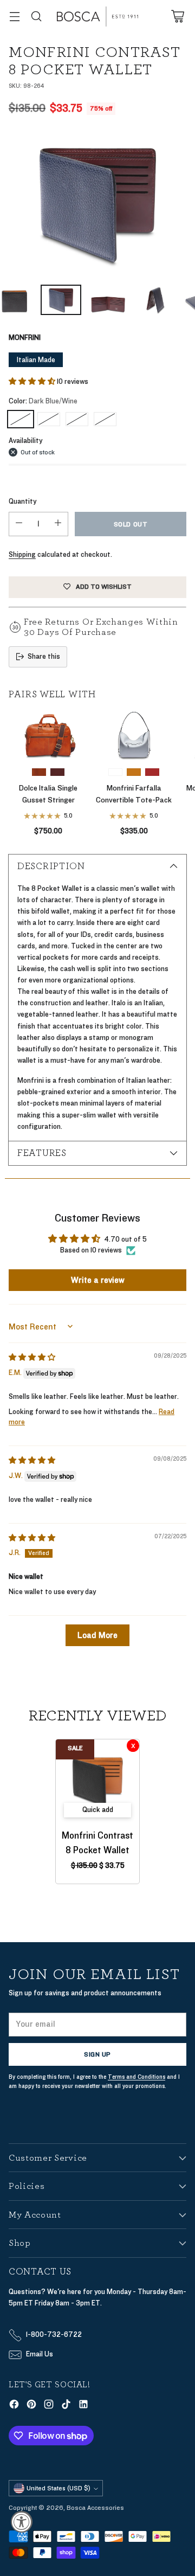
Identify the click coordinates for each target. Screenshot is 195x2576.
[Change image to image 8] (61, 300)
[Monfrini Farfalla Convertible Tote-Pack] (134, 735)
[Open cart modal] (177, 17)
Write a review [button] (98, 1280)
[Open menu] (14, 17)
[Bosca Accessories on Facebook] (14, 2406)
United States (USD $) (58, 2488)
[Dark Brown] (57, 772)
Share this (44, 657)
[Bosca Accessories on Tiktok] (66, 2406)
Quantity (22, 502)
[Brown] (152, 772)
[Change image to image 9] (108, 300)
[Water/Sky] (105, 419)
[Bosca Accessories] (97, 17)
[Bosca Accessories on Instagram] (49, 2406)
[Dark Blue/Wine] (97, 203)
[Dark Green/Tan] (77, 419)
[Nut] (134, 772)
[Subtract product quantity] (19, 524)
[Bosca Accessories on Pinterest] (31, 2406)
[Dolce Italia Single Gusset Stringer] (48, 735)
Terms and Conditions (136, 2077)
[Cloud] (115, 772)
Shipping (22, 555)
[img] (32, 1358)
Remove (133, 1746)
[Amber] (39, 772)
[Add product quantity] (58, 524)
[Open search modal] (36, 17)
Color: (43, 401)
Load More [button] (97, 1635)
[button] (33, 382)
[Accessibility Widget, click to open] (22, 2522)
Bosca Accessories (95, 2508)
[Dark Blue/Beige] (49, 419)
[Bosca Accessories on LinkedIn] (83, 2406)
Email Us (40, 2354)
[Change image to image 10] (155, 300)
